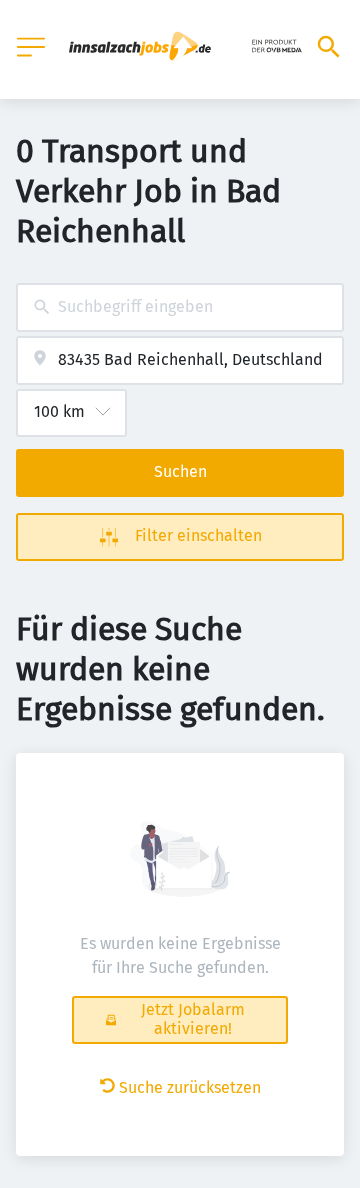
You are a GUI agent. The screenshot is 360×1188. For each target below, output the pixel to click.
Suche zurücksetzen (190, 1087)
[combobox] (180, 307)
